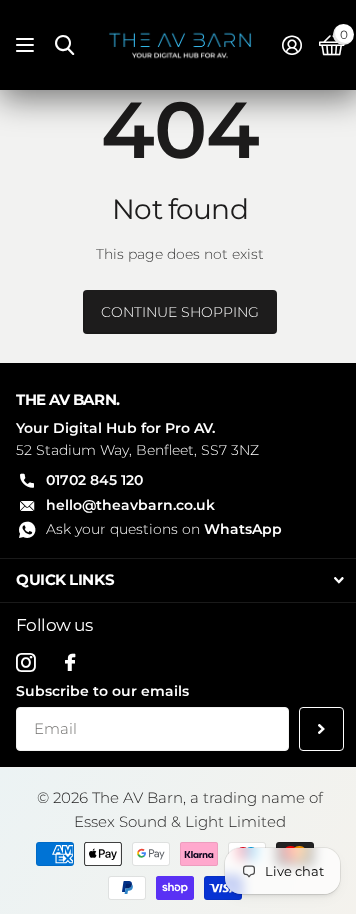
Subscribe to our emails (102, 691)
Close (180, 580)
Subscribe (321, 729)
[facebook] (70, 662)
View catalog (27, 45)
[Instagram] (25, 662)
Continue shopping (180, 312)
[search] (64, 45)
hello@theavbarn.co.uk (130, 505)
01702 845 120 (94, 480)
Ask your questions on (164, 529)
